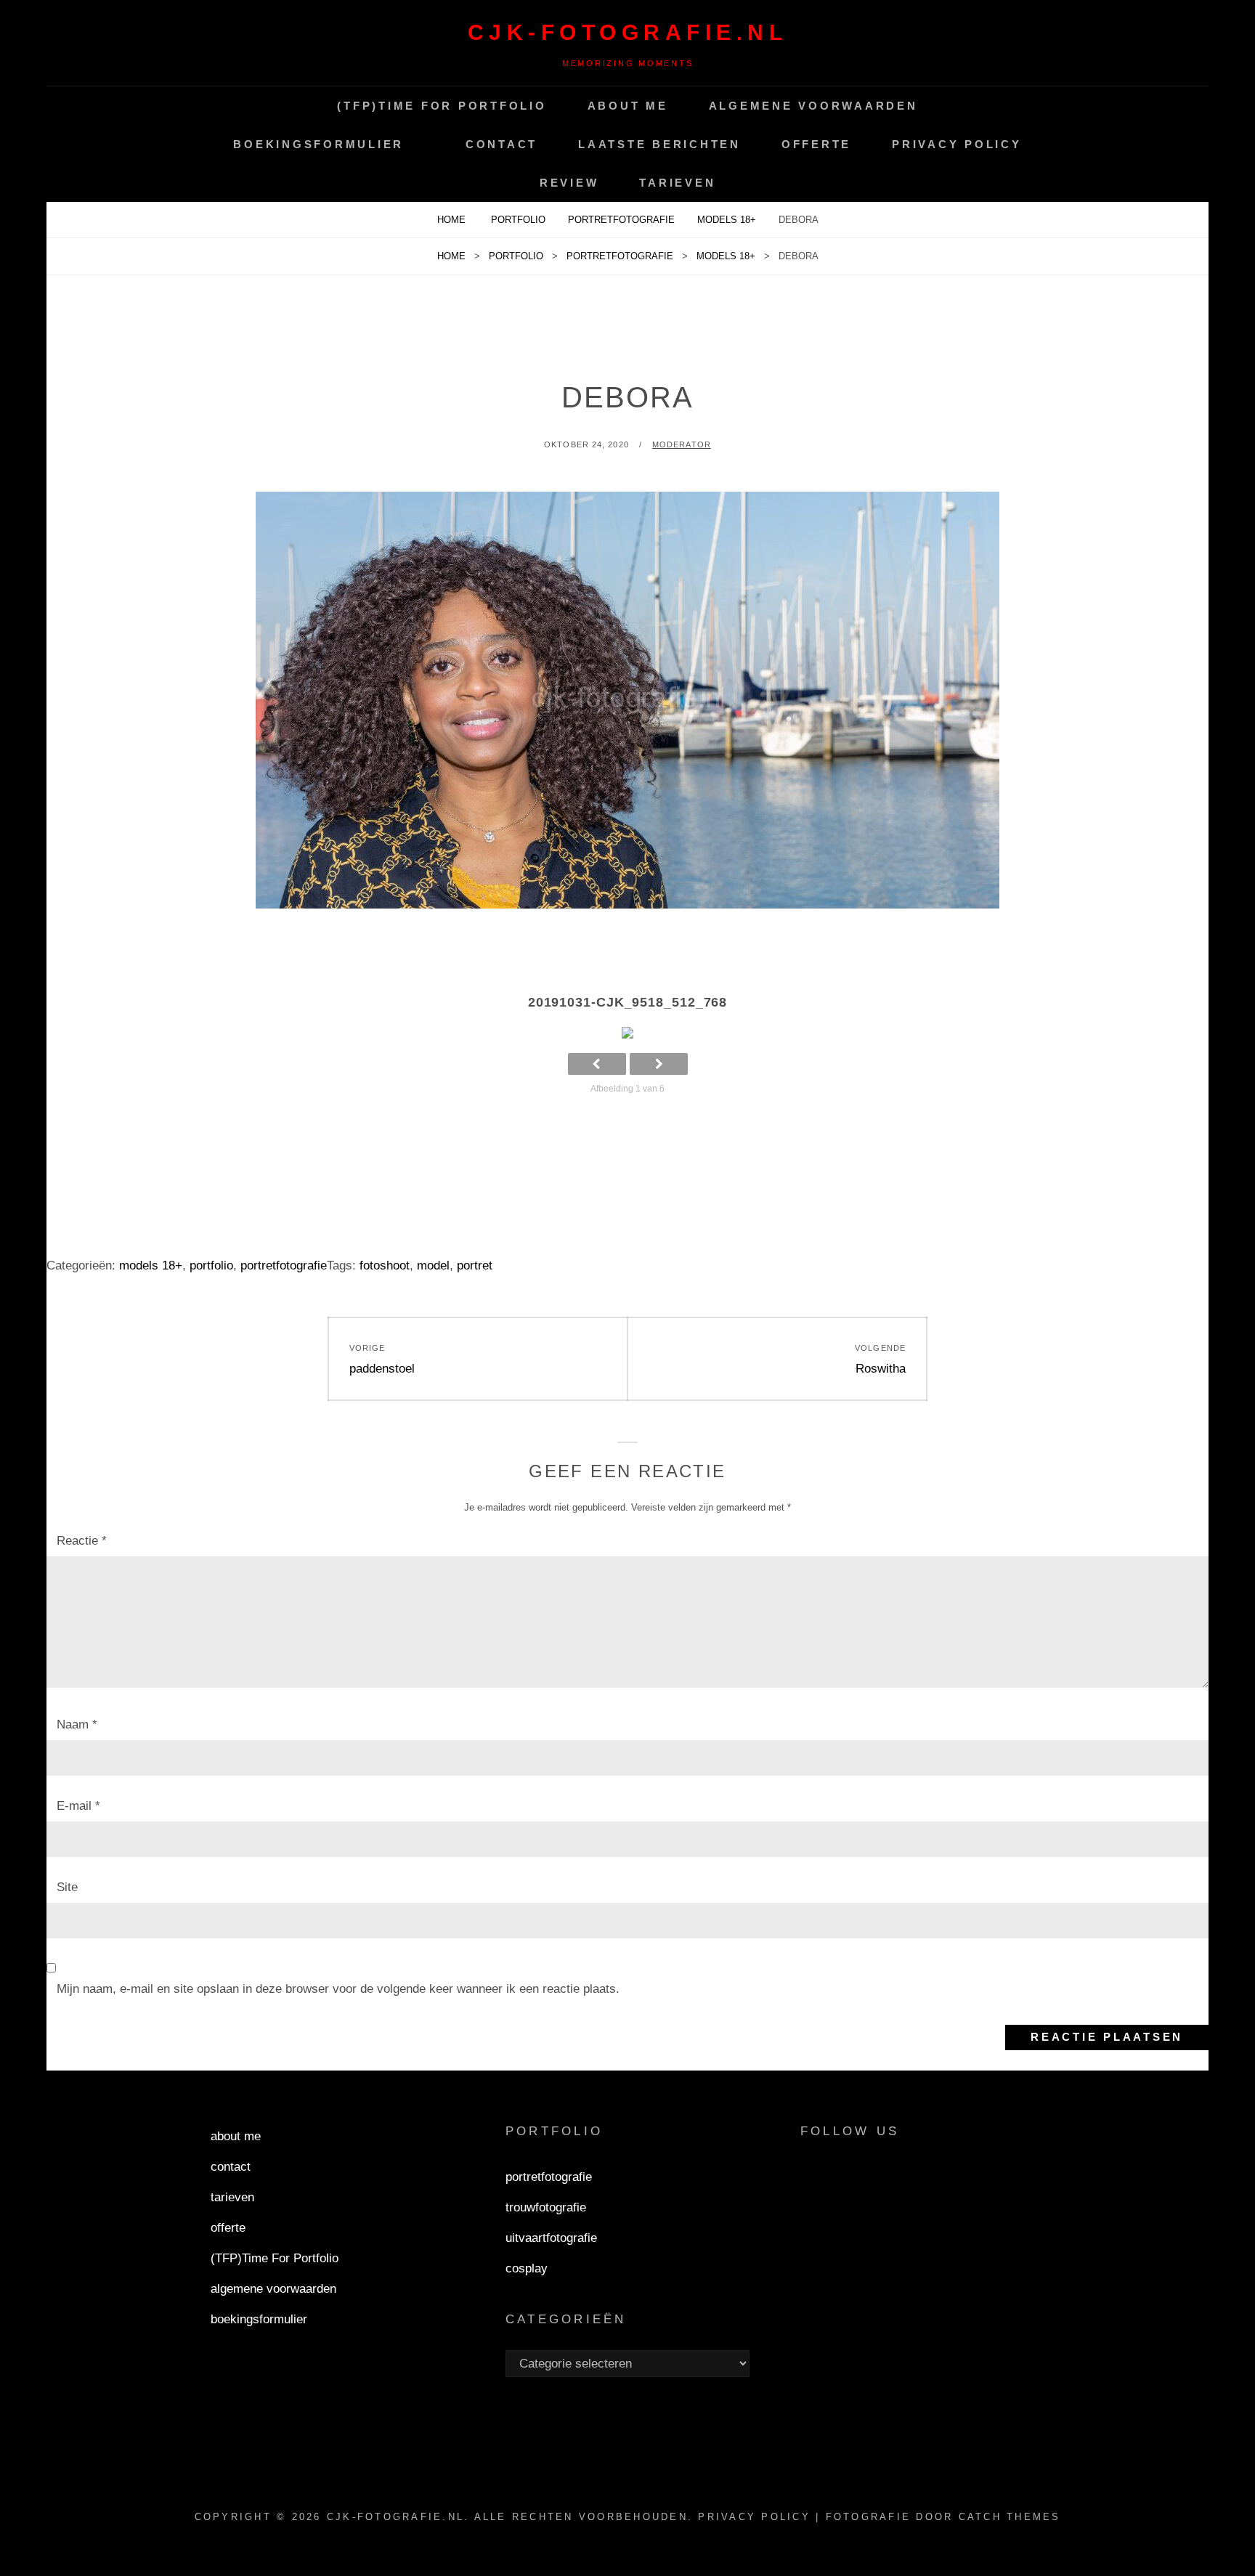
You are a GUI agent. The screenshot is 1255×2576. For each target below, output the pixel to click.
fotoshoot (385, 1265)
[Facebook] (818, 2179)
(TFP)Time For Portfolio (442, 106)
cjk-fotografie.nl (628, 32)
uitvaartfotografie (551, 2238)
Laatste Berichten (659, 144)
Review (569, 183)
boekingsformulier (318, 144)
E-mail (78, 1806)
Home (453, 220)
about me (628, 106)
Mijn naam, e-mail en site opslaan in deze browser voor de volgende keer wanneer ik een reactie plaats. (338, 1989)
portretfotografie (621, 220)
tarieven (677, 183)
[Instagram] (853, 2179)
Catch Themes (1010, 2517)
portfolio (518, 220)
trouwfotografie (546, 2207)
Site (67, 1887)
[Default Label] (887, 2179)
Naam (77, 1724)
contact (501, 144)
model (433, 1265)
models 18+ (727, 220)
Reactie (82, 1541)
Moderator (682, 444)
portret (475, 1265)
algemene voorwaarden (813, 106)
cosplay (527, 2268)
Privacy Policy (957, 144)
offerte (816, 144)
